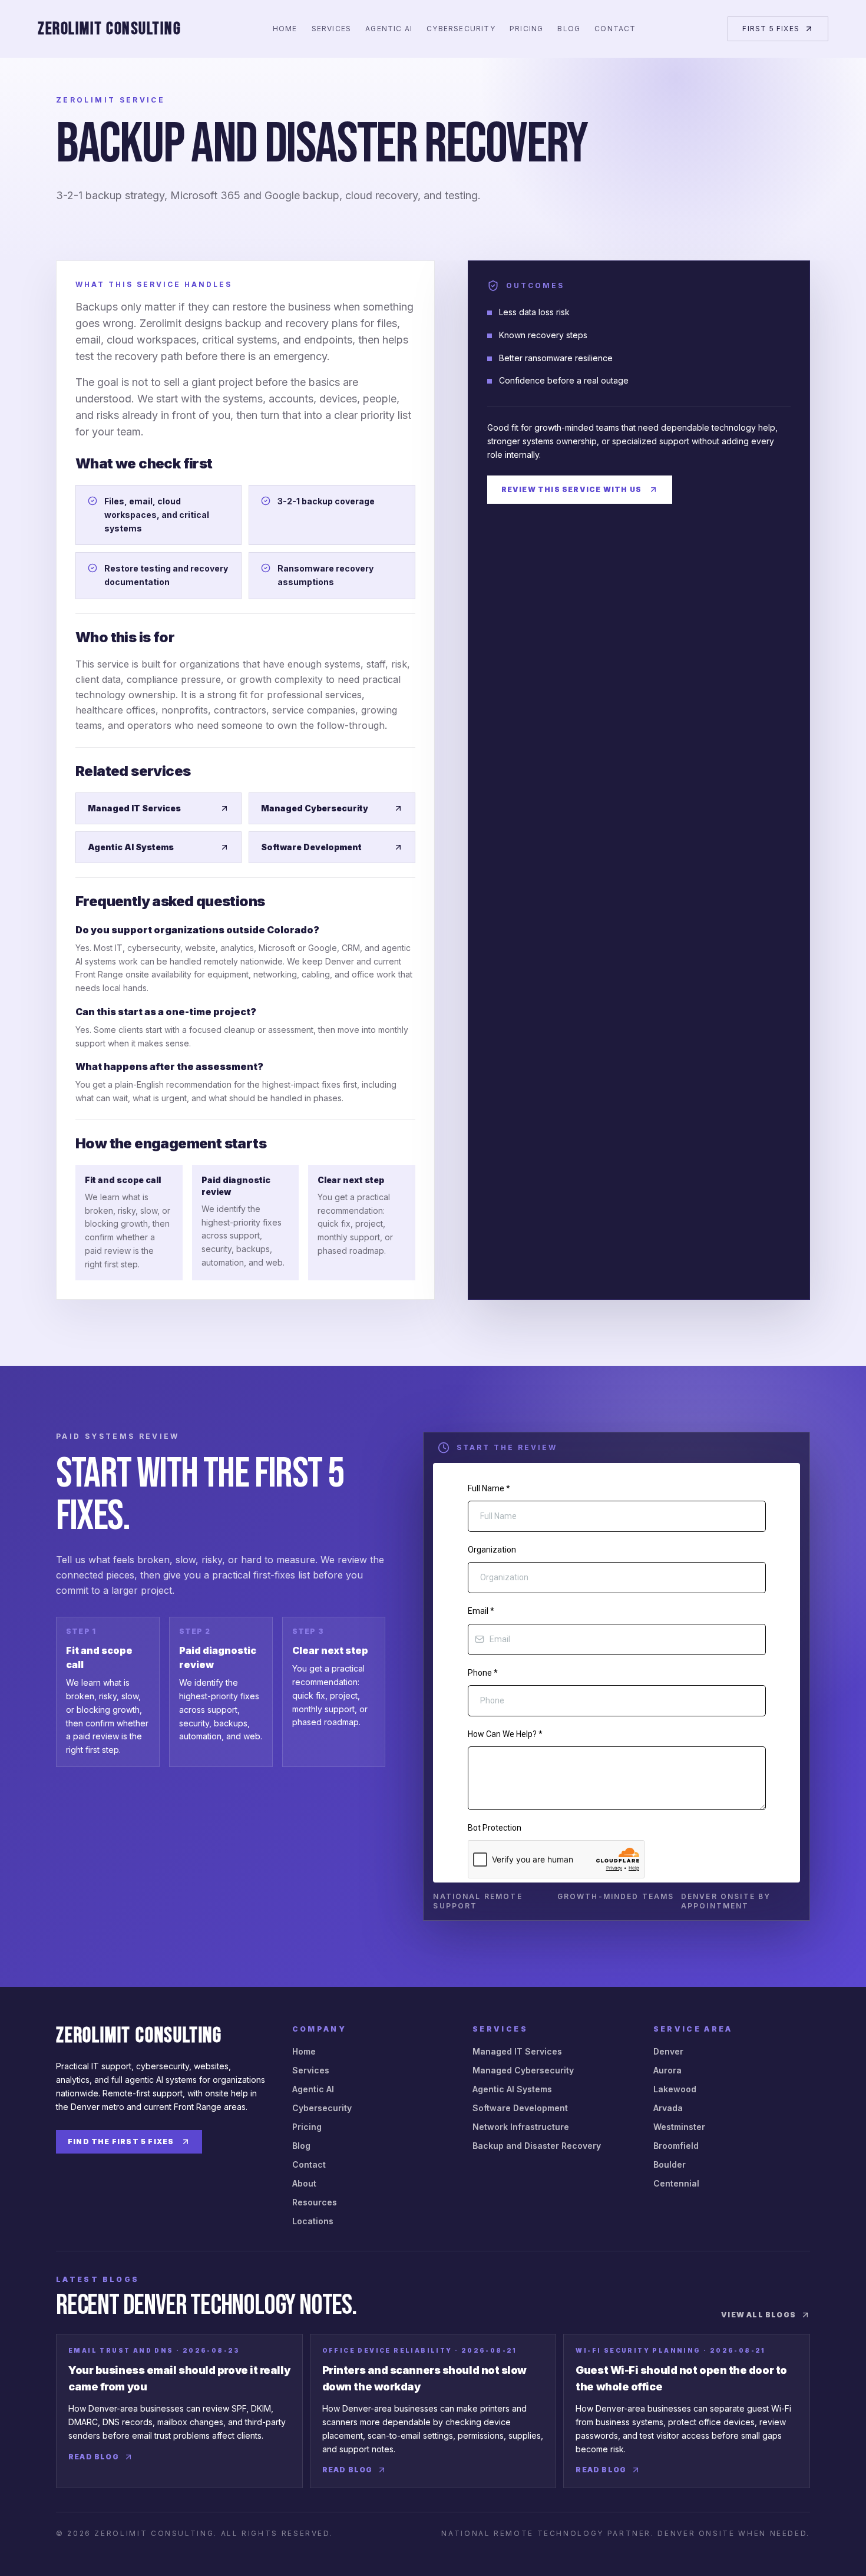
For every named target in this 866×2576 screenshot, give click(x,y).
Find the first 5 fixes (121, 2141)
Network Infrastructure (521, 2127)
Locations (313, 2221)
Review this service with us (571, 489)
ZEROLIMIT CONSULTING (109, 29)
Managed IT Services (134, 808)
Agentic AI (389, 29)
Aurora (667, 2070)
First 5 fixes (771, 29)
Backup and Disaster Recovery (537, 2146)
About (304, 2183)
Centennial (676, 2183)
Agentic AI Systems (131, 847)
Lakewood (675, 2089)
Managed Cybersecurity (315, 808)
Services (332, 29)
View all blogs (758, 2315)
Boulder (670, 2164)
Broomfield (676, 2146)
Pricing (526, 29)
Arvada (668, 2108)
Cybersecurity (461, 29)
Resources (315, 2202)
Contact (615, 29)
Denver (668, 2051)
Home (285, 29)
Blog (569, 29)
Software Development (311, 847)
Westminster (679, 2127)
